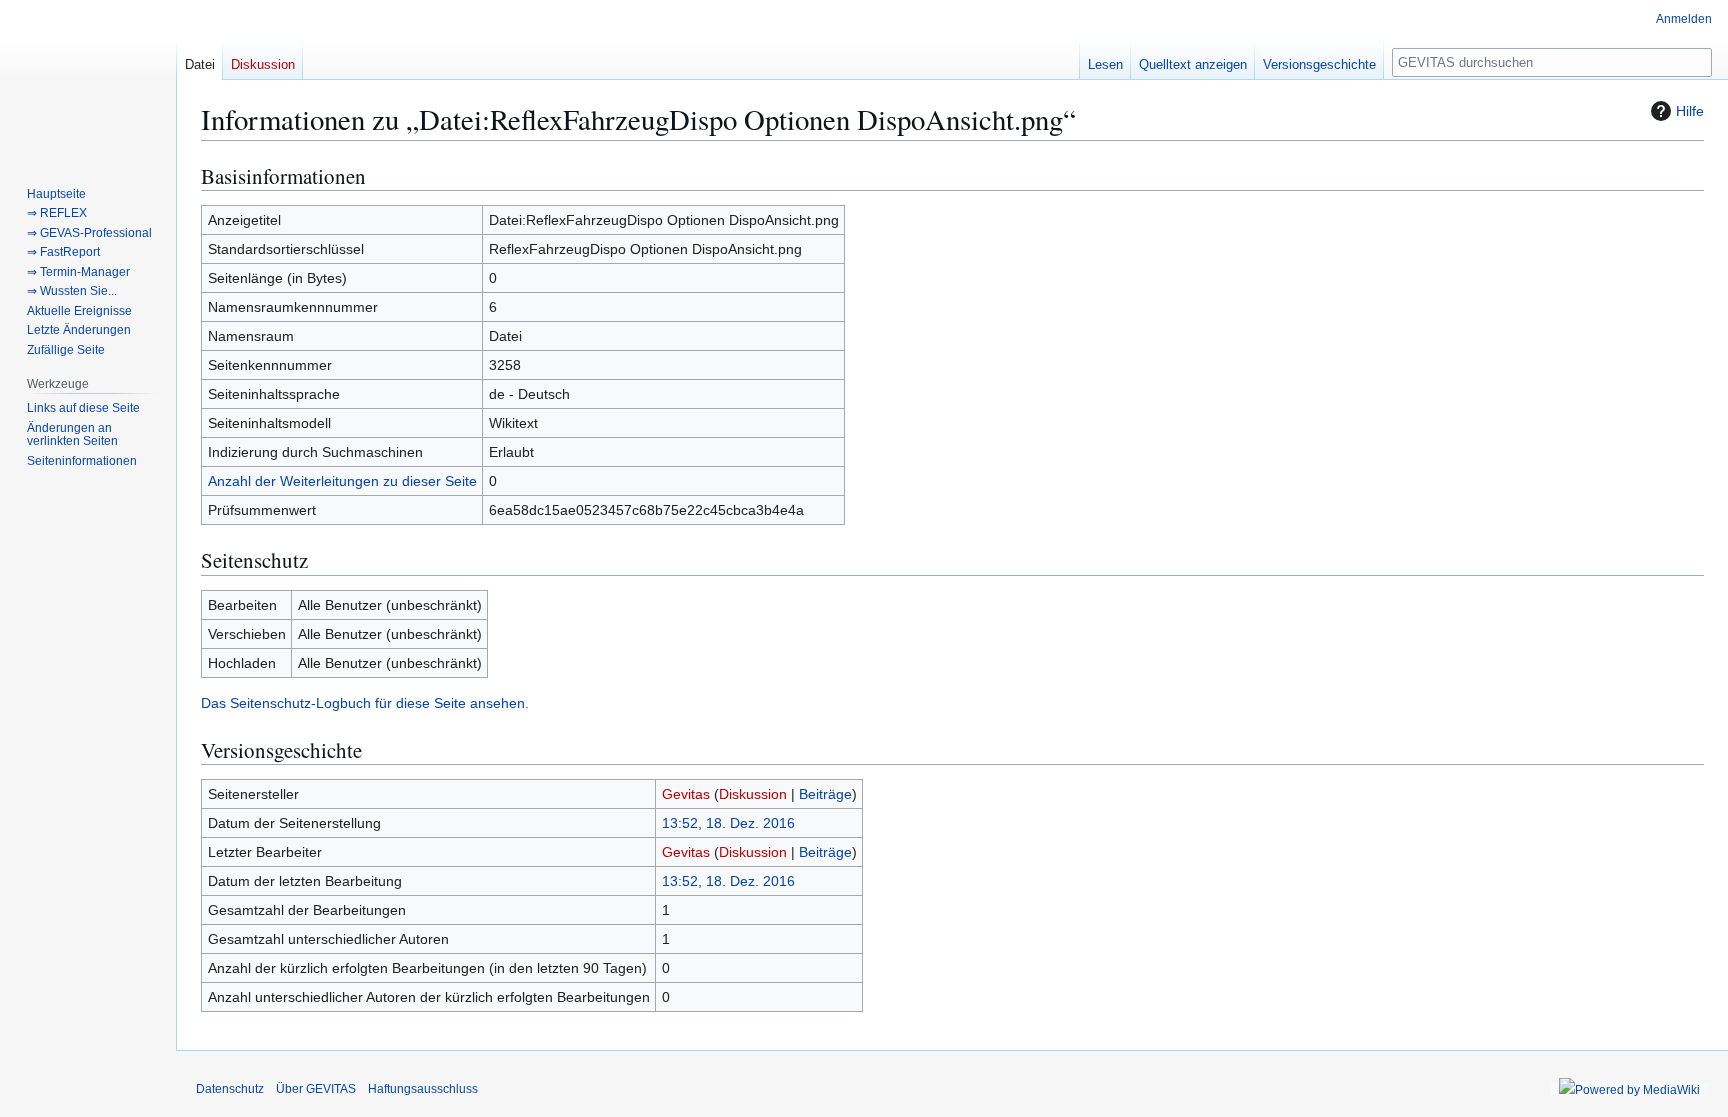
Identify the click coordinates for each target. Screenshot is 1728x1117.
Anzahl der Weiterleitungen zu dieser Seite (342, 481)
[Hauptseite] (88, 80)
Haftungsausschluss (423, 1089)
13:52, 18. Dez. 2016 (728, 823)
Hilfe (1690, 111)
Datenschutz (230, 1089)
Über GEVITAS (316, 1089)
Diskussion (753, 794)
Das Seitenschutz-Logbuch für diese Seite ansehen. (365, 703)
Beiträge (825, 794)
